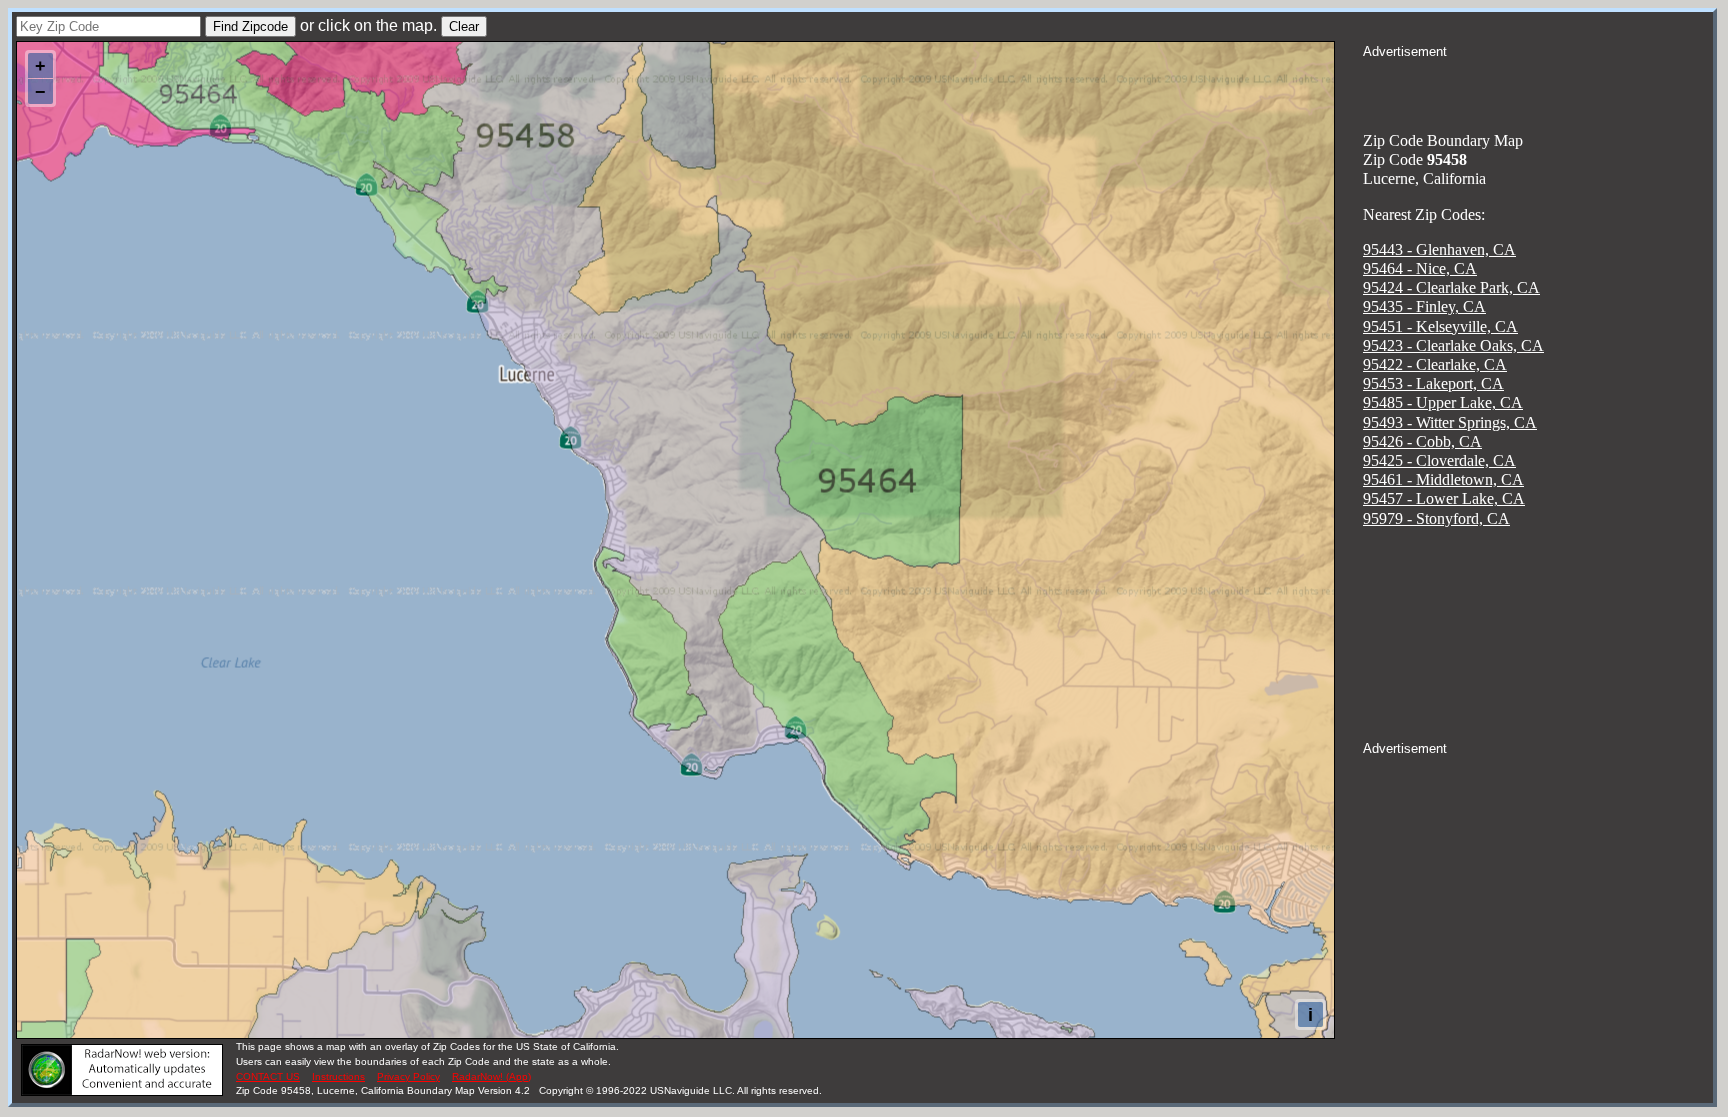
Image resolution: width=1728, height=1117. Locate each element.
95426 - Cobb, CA (1422, 441)
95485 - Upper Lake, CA (1443, 402)
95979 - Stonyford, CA (1436, 518)
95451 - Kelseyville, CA (1440, 326)
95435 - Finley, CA (1424, 306)
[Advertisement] (1538, 86)
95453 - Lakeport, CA (1433, 383)
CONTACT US (268, 1076)
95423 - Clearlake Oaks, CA (1453, 345)
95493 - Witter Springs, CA (1450, 422)
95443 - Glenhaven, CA (1439, 249)
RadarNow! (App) (491, 1076)
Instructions (338, 1076)
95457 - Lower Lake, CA (1444, 498)
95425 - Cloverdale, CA (1439, 460)
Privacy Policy (408, 1076)
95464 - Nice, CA (1420, 268)
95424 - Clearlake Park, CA (1451, 287)
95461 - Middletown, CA (1443, 479)
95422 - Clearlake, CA (1435, 364)
